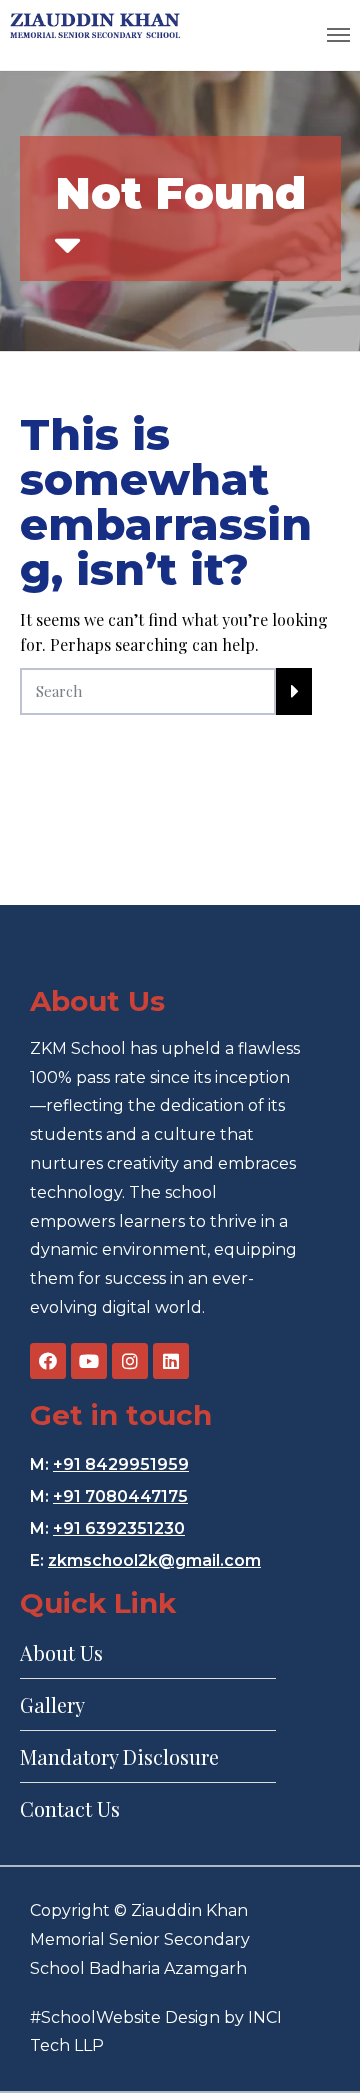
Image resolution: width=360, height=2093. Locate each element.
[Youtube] (89, 1361)
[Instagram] (130, 1361)
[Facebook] (48, 1361)
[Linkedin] (171, 1361)
